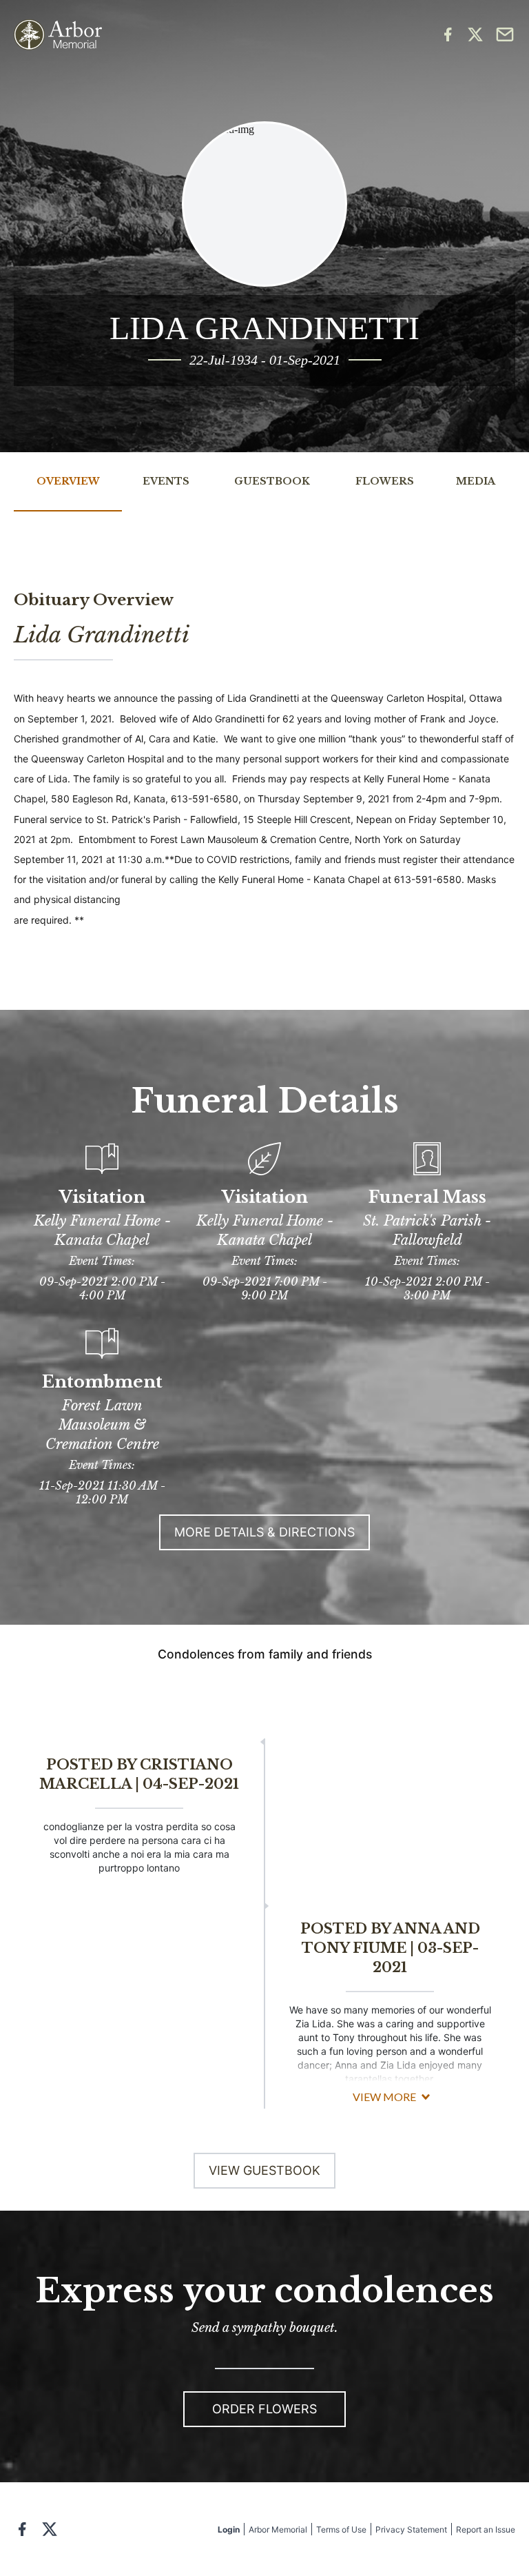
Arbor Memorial (278, 2529)
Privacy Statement (411, 2529)
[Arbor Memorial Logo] (58, 35)
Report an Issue (486, 2529)
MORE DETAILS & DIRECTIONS (264, 1532)
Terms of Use (341, 2529)
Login (229, 2529)
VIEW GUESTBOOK (264, 2170)
